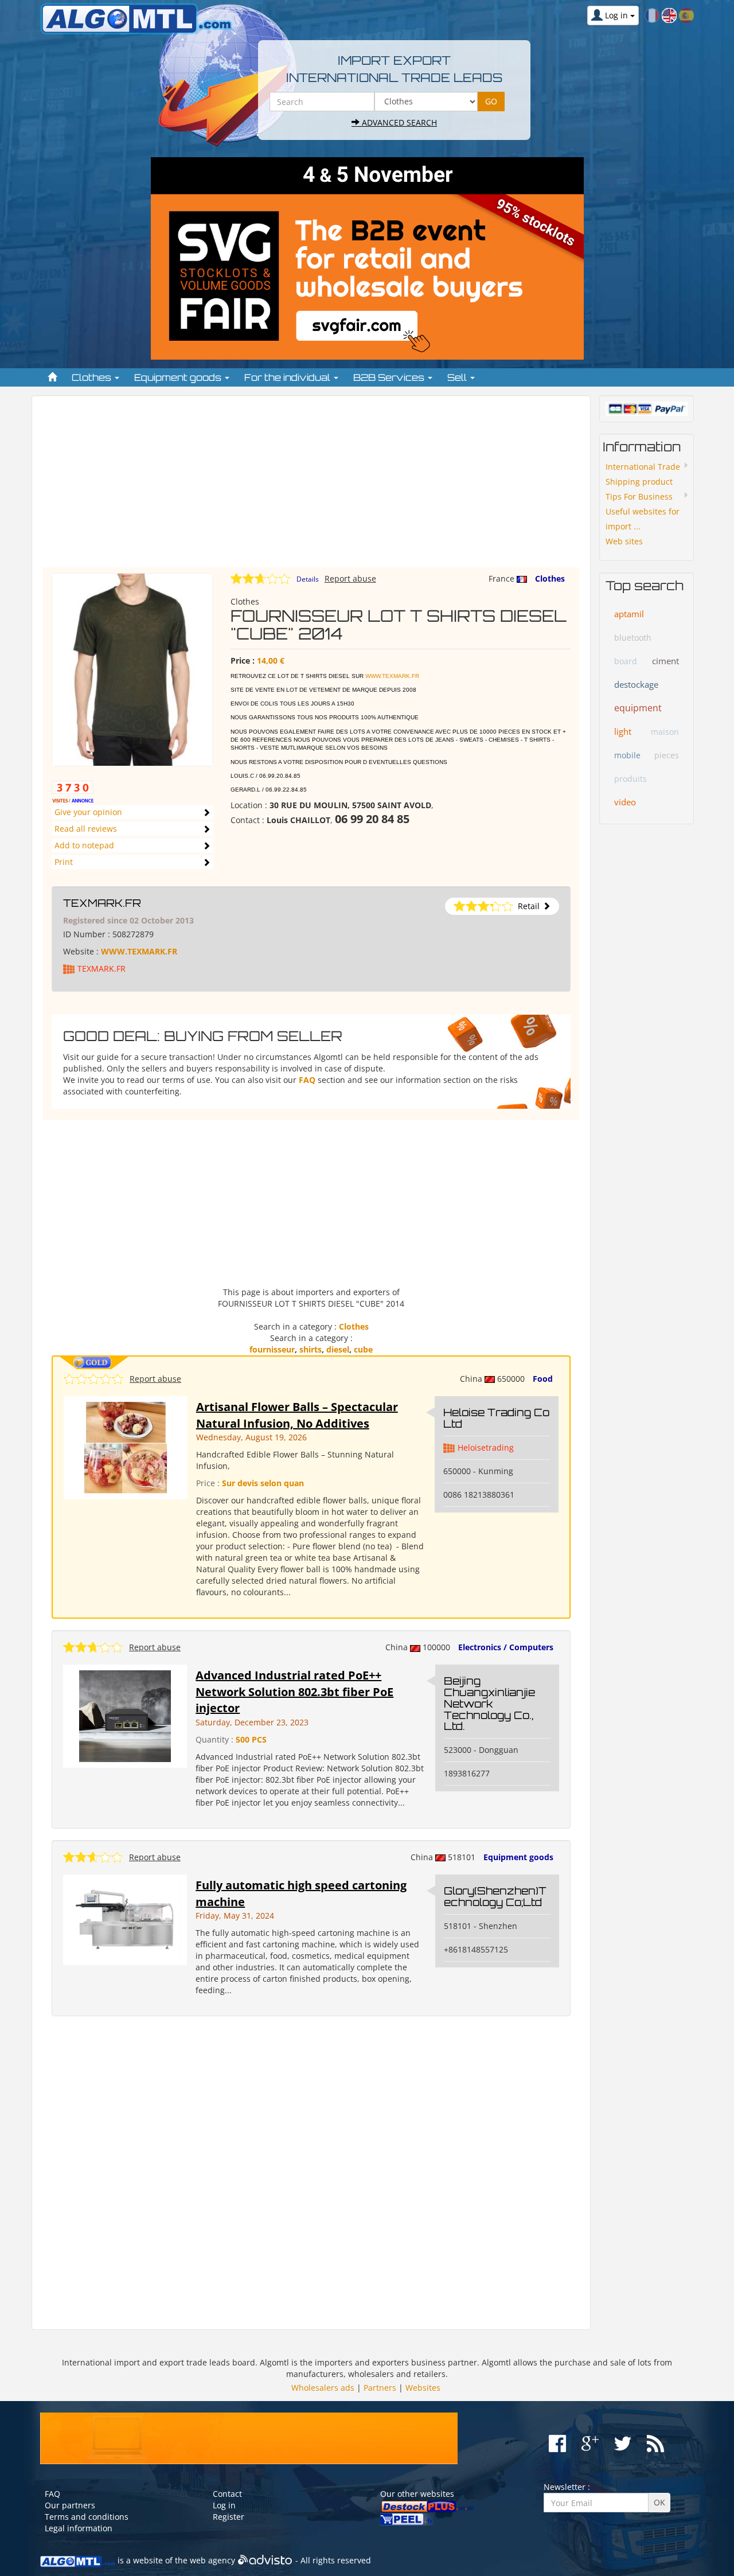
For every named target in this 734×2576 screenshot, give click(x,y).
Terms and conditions (87, 2517)
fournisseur (272, 1349)
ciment (665, 661)
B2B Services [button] (390, 377)
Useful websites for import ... (643, 519)
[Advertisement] (311, 487)
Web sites (624, 541)
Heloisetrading (486, 1447)
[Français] (652, 15)
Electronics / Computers (506, 1647)
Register (229, 2517)
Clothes (550, 578)
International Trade (643, 467)
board (626, 661)
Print (64, 862)
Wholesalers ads (323, 2388)
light (623, 731)
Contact (227, 2494)
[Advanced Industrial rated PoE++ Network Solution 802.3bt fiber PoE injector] (125, 1715)
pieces (667, 755)
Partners (380, 2388)
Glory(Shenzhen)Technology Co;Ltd (495, 1896)
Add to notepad (84, 845)
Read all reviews (86, 829)
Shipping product (639, 482)
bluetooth (633, 638)
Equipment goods (518, 1857)
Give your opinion (88, 812)
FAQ (307, 1080)
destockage (636, 684)
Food (543, 1379)
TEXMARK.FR (102, 903)
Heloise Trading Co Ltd (496, 1418)
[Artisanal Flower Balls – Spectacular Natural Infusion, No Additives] (126, 1447)
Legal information (79, 2528)
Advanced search (398, 122)
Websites (423, 2388)
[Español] (686, 15)
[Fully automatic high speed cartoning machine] (125, 1919)
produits (630, 779)
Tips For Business (639, 496)
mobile (627, 755)
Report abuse (350, 578)
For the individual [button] (288, 377)
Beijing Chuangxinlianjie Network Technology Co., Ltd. (489, 1703)
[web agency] (265, 2560)
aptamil (629, 614)
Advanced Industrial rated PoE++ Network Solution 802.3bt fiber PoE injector (294, 1692)
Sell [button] (458, 377)
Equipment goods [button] (179, 377)
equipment (638, 708)
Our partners (70, 2505)
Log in (224, 2505)
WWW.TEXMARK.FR (392, 676)
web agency (212, 2560)
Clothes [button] (93, 377)
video (625, 802)
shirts (311, 1349)
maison (665, 732)
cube (363, 1349)
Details (308, 579)
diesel (338, 1349)
